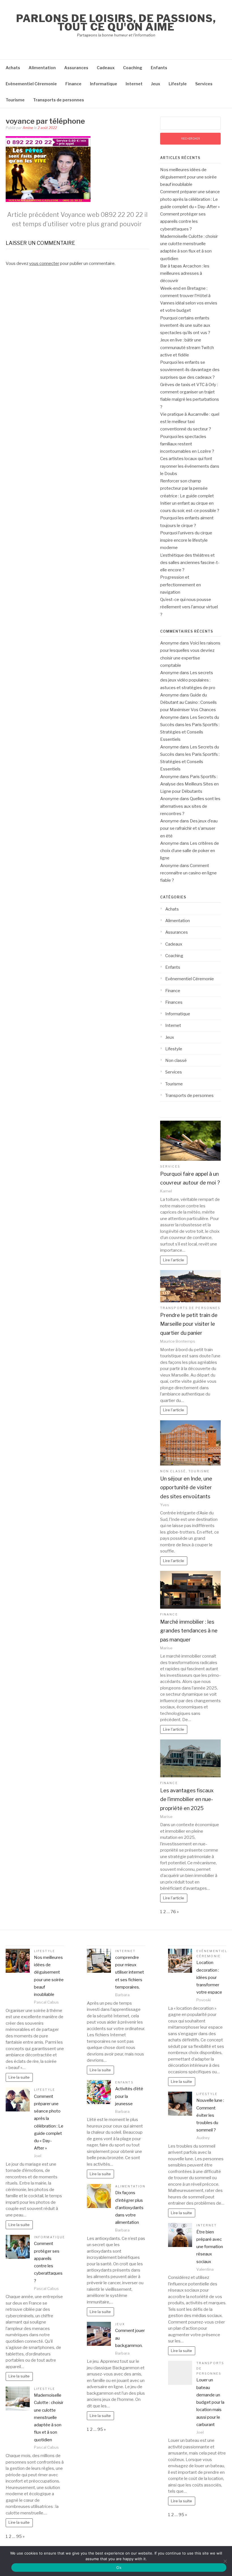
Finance (73, 84)
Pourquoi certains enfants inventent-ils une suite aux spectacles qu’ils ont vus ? (185, 325)
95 (19, 2536)
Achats (13, 68)
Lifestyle (178, 84)
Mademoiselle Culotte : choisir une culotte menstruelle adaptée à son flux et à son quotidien (49, 2418)
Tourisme (15, 100)
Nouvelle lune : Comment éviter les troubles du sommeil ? (210, 2115)
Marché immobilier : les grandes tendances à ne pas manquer (189, 1631)
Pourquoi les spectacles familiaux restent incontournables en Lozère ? (187, 444)
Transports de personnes (59, 100)
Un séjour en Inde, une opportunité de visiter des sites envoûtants (186, 1488)
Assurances (76, 68)
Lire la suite (19, 2077)
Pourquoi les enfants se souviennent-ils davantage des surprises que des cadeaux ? (190, 370)
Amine (28, 128)
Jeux (156, 84)
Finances (174, 1002)
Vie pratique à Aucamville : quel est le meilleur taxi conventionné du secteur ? (190, 422)
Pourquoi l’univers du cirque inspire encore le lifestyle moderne (186, 540)
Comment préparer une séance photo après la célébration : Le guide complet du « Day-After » (190, 199)
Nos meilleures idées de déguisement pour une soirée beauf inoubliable (188, 177)
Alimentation (42, 68)
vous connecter (44, 264)
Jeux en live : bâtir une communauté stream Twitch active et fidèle (187, 348)
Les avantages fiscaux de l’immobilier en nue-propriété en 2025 (187, 1799)
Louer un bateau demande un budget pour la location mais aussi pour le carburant (210, 2402)
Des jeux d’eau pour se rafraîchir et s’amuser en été (189, 828)
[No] (225, 2561)
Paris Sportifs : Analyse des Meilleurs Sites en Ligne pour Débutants (189, 784)
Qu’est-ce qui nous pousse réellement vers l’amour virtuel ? (189, 607)
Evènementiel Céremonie (31, 84)
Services (204, 84)
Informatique (104, 84)
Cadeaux (106, 68)
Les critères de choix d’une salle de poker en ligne (190, 851)
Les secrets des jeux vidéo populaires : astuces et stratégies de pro (188, 680)
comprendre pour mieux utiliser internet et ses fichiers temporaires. (130, 1972)
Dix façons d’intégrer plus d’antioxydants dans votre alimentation (129, 2208)
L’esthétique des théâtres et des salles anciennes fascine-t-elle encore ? (190, 563)
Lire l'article (174, 1260)
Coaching (133, 68)
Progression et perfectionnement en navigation (181, 585)
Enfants (159, 68)
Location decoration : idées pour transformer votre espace (209, 1977)
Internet (134, 84)
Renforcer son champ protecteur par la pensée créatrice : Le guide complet (187, 488)
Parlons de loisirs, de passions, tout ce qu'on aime (116, 23)
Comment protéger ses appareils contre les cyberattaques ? (183, 222)
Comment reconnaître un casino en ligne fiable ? (188, 873)
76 (173, 1912)
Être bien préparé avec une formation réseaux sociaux (210, 2247)
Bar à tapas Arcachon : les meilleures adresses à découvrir (185, 274)
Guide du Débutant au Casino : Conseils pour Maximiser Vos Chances (188, 703)
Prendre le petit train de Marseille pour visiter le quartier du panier (189, 1324)
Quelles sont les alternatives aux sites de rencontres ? (190, 806)
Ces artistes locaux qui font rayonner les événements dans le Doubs (190, 466)
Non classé (176, 1061)
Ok (119, 2568)
